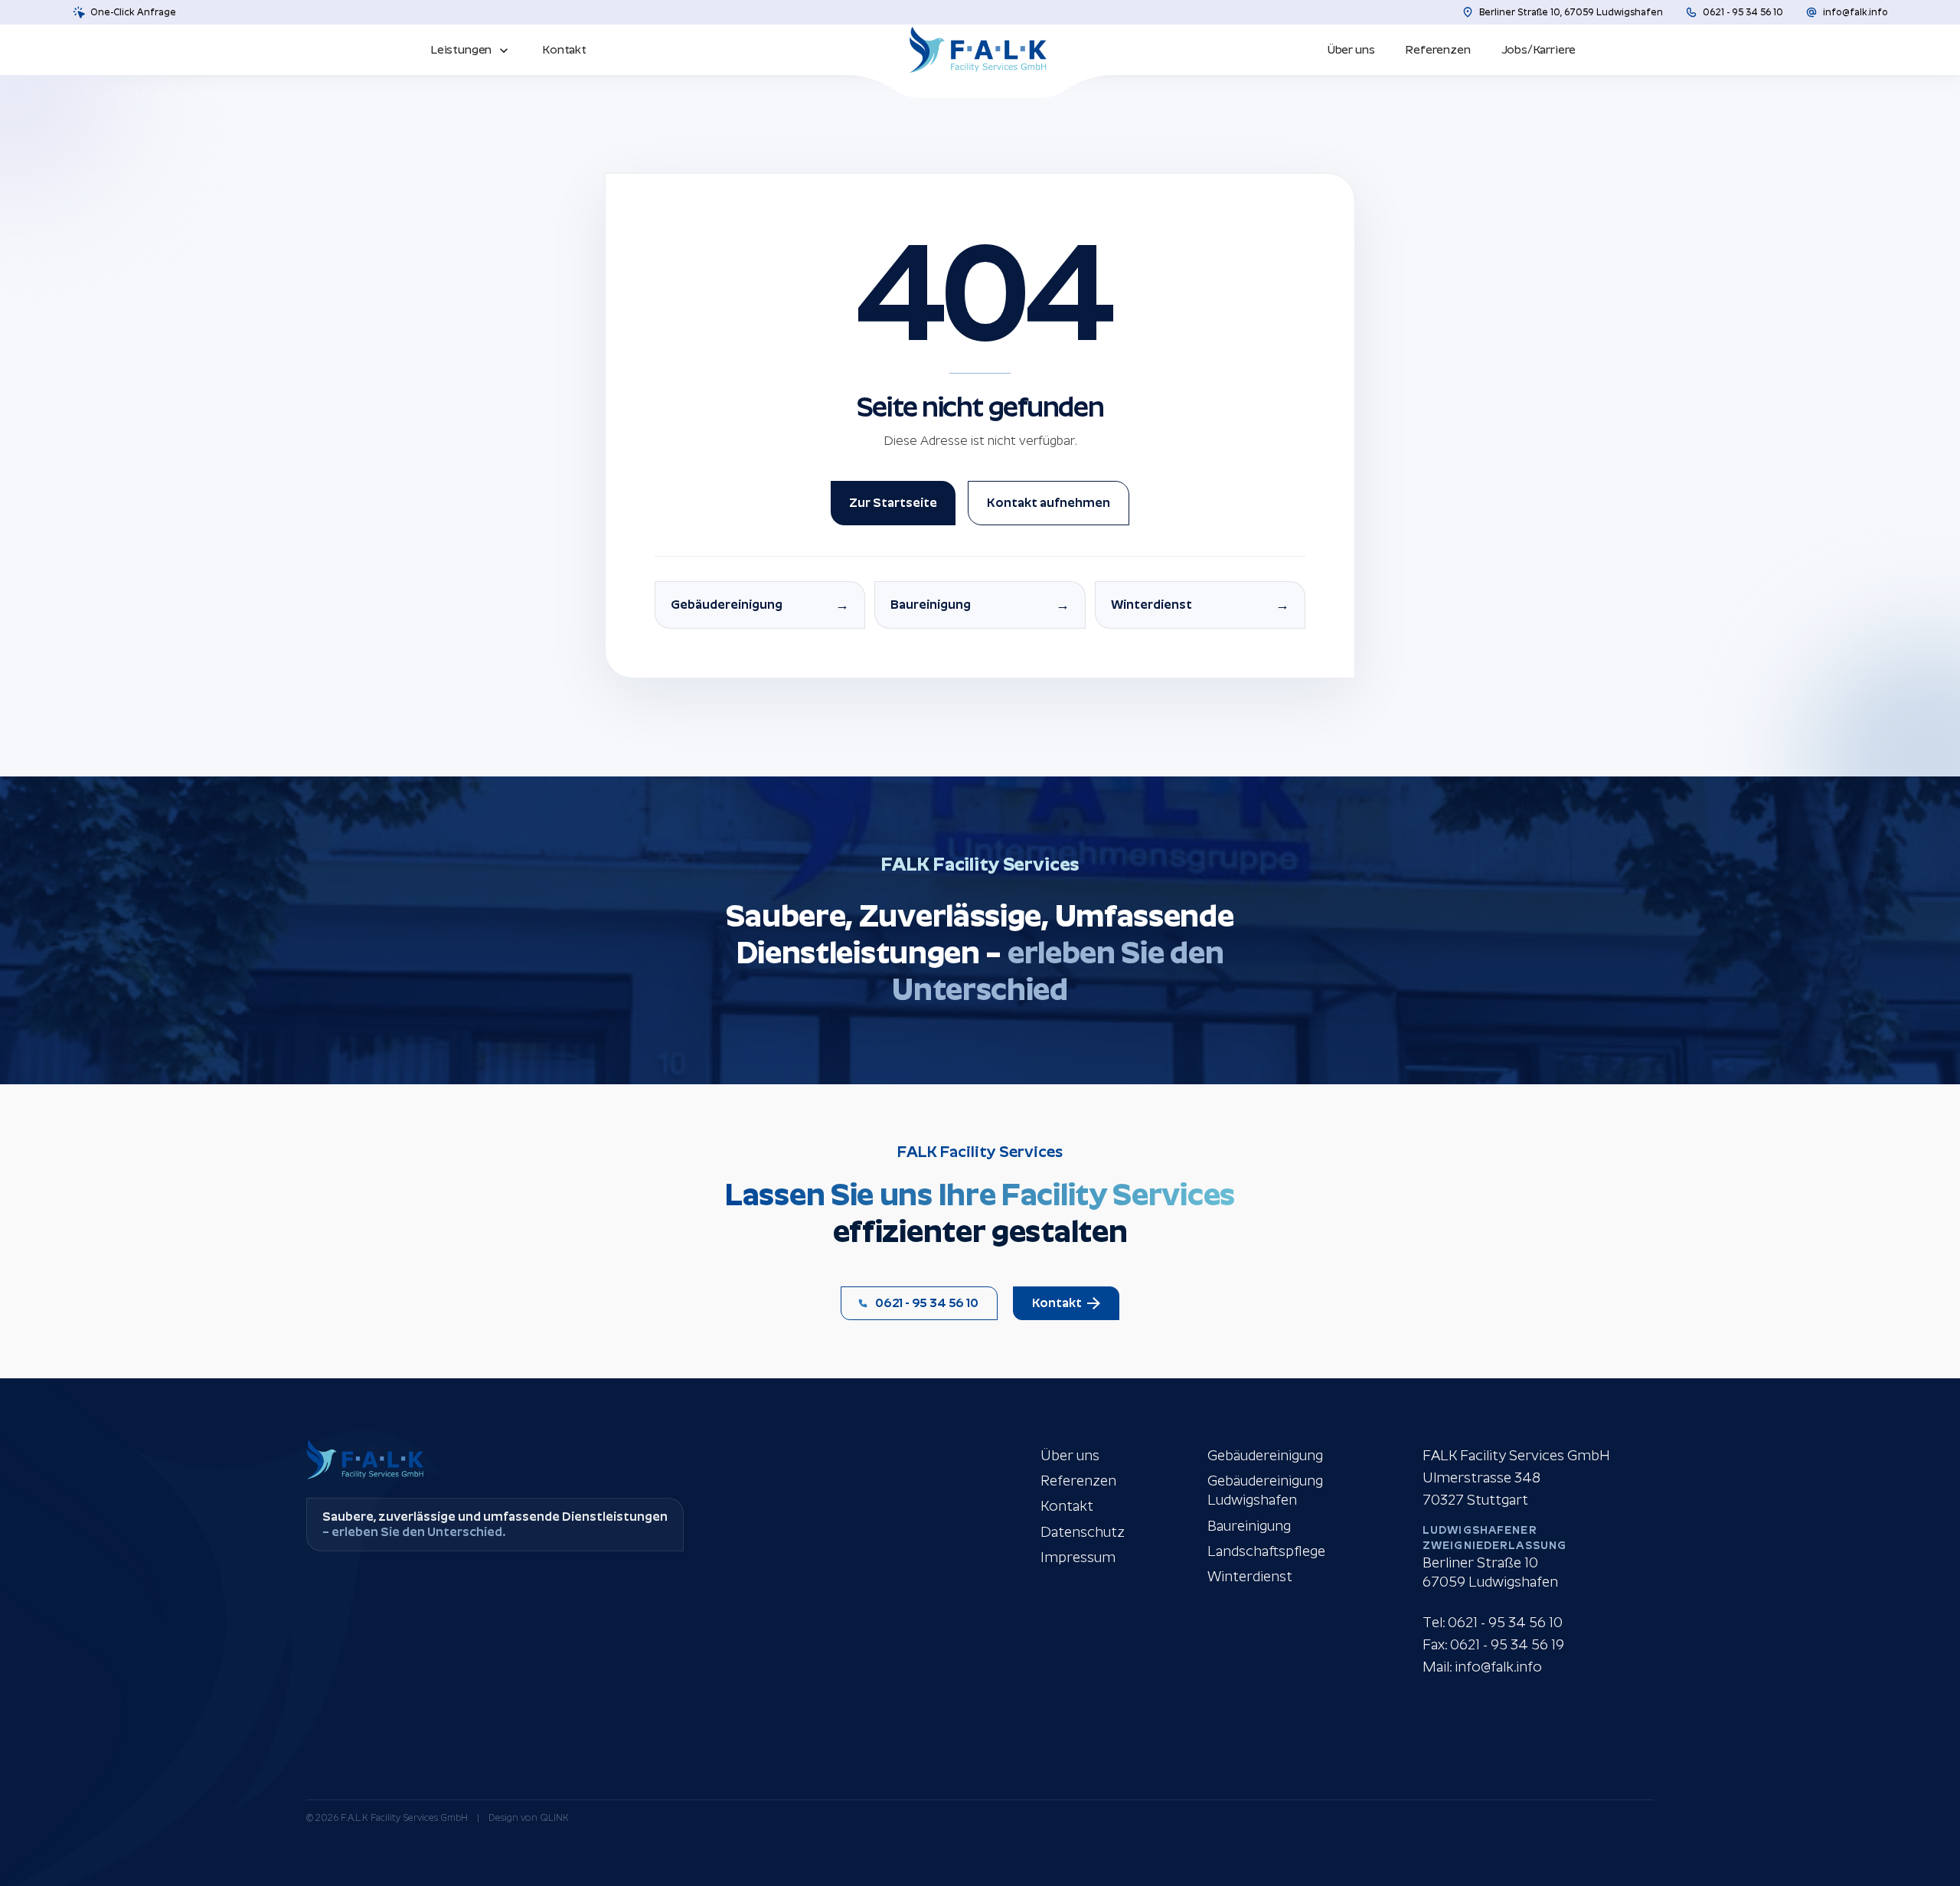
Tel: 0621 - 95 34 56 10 (1493, 1622)
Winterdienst (1250, 1576)
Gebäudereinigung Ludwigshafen (1265, 1490)
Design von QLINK (529, 1818)
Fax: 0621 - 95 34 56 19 (1493, 1644)
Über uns (1070, 1455)
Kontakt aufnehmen (1049, 503)
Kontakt (1067, 1506)
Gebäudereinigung (1265, 1455)
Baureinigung (1249, 1526)
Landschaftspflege (1266, 1551)
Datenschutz (1083, 1532)
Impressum (1078, 1557)
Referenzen (1078, 1481)
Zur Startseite (893, 503)
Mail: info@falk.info (1482, 1667)
